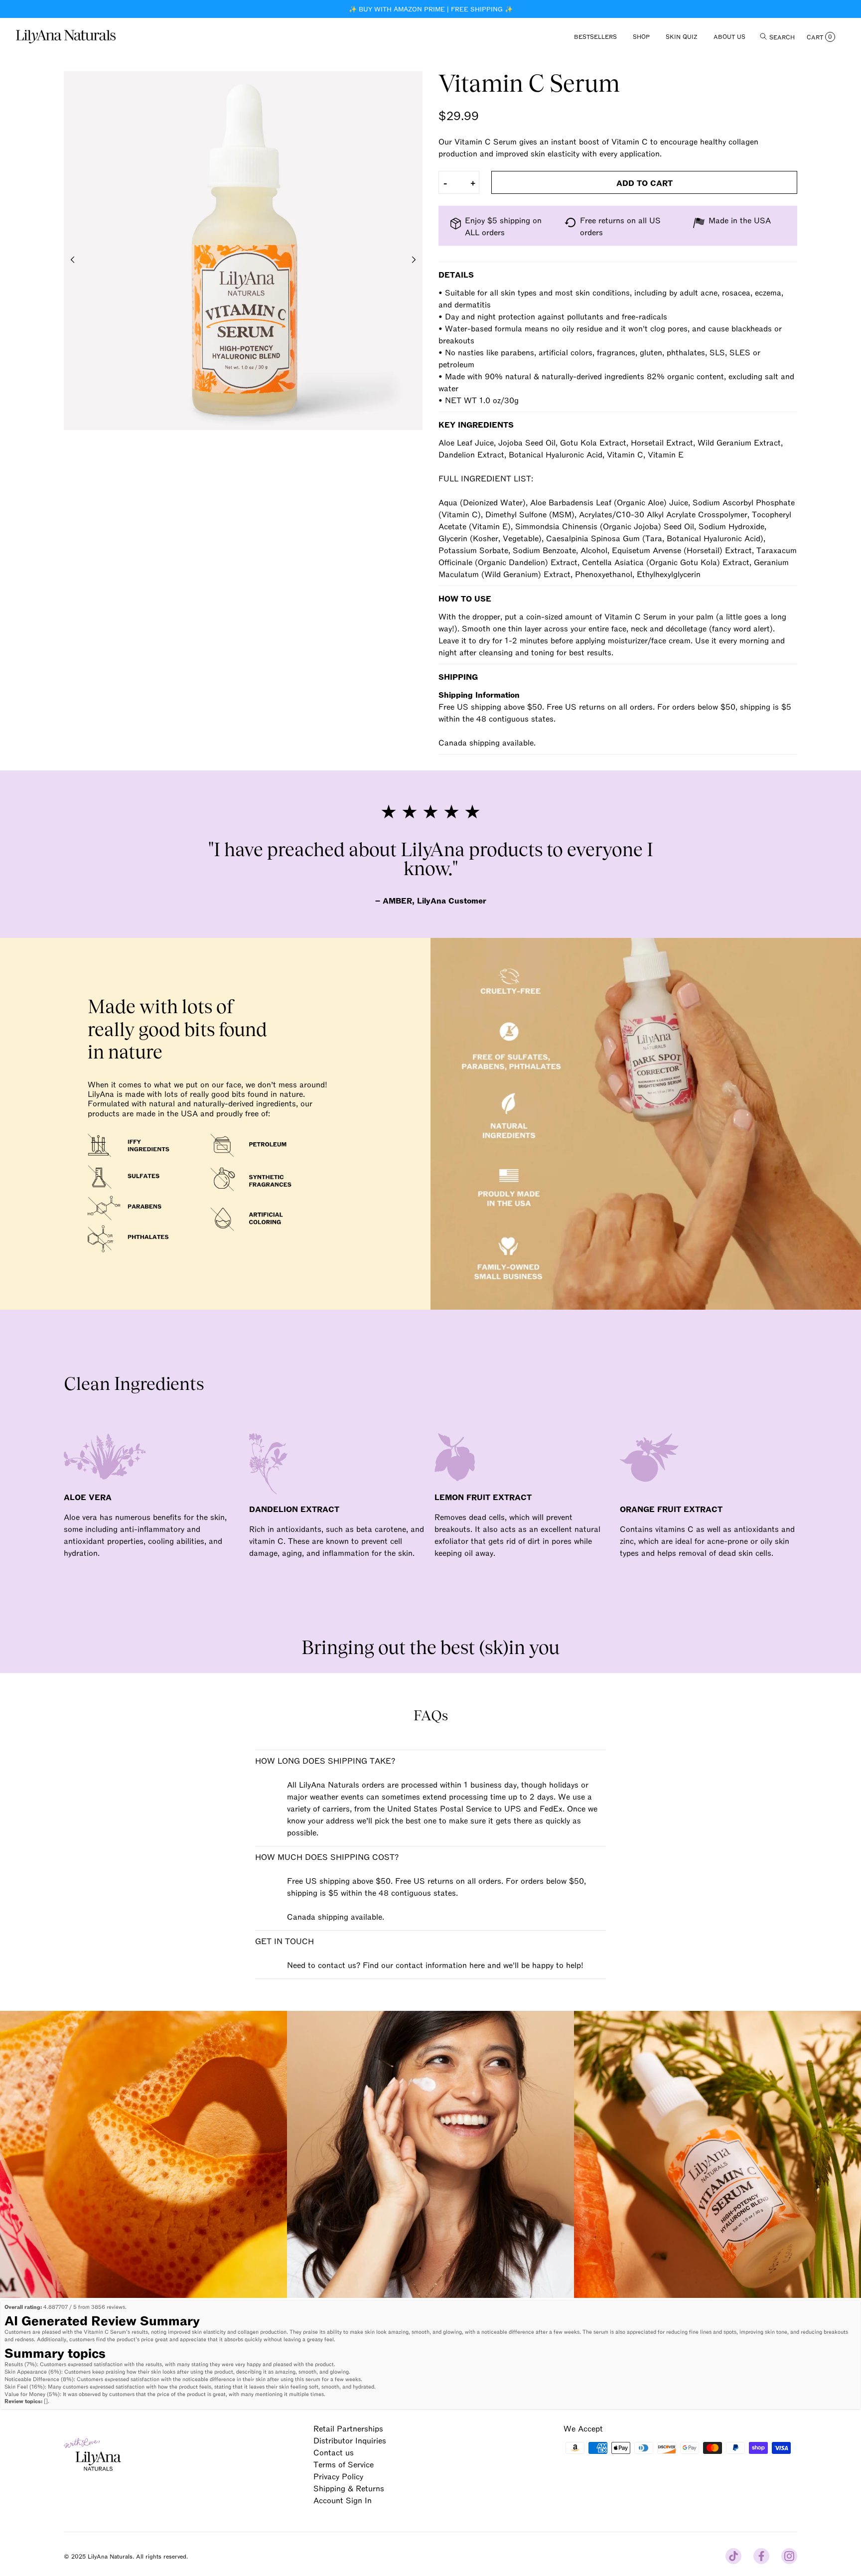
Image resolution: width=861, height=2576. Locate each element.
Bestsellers (595, 36)
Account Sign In (343, 2500)
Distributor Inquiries (350, 2440)
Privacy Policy (338, 2476)
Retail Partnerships (348, 2428)
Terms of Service (344, 2464)
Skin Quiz (682, 36)
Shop (641, 36)
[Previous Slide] (73, 260)
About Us (729, 36)
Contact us (334, 2452)
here (477, 1965)
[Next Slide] (414, 260)
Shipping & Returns (349, 2488)
